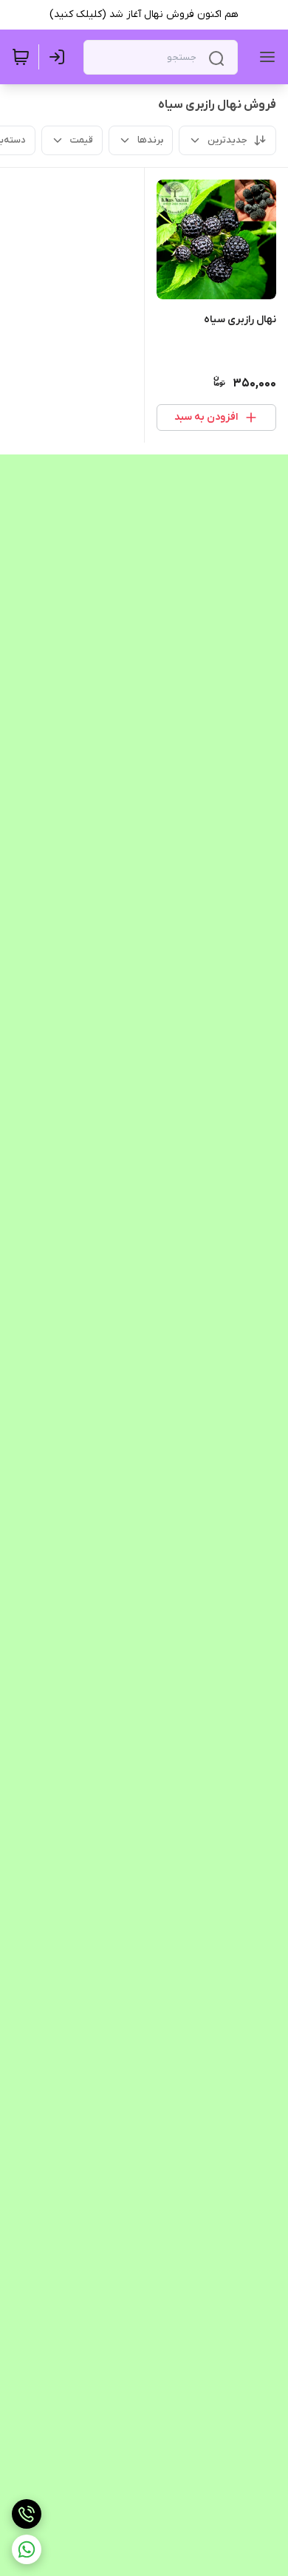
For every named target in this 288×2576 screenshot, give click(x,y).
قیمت (82, 140)
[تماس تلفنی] (27, 2514)
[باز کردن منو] (264, 57)
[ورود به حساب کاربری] (60, 57)
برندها (150, 140)
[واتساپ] (27, 2549)
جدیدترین (227, 140)
